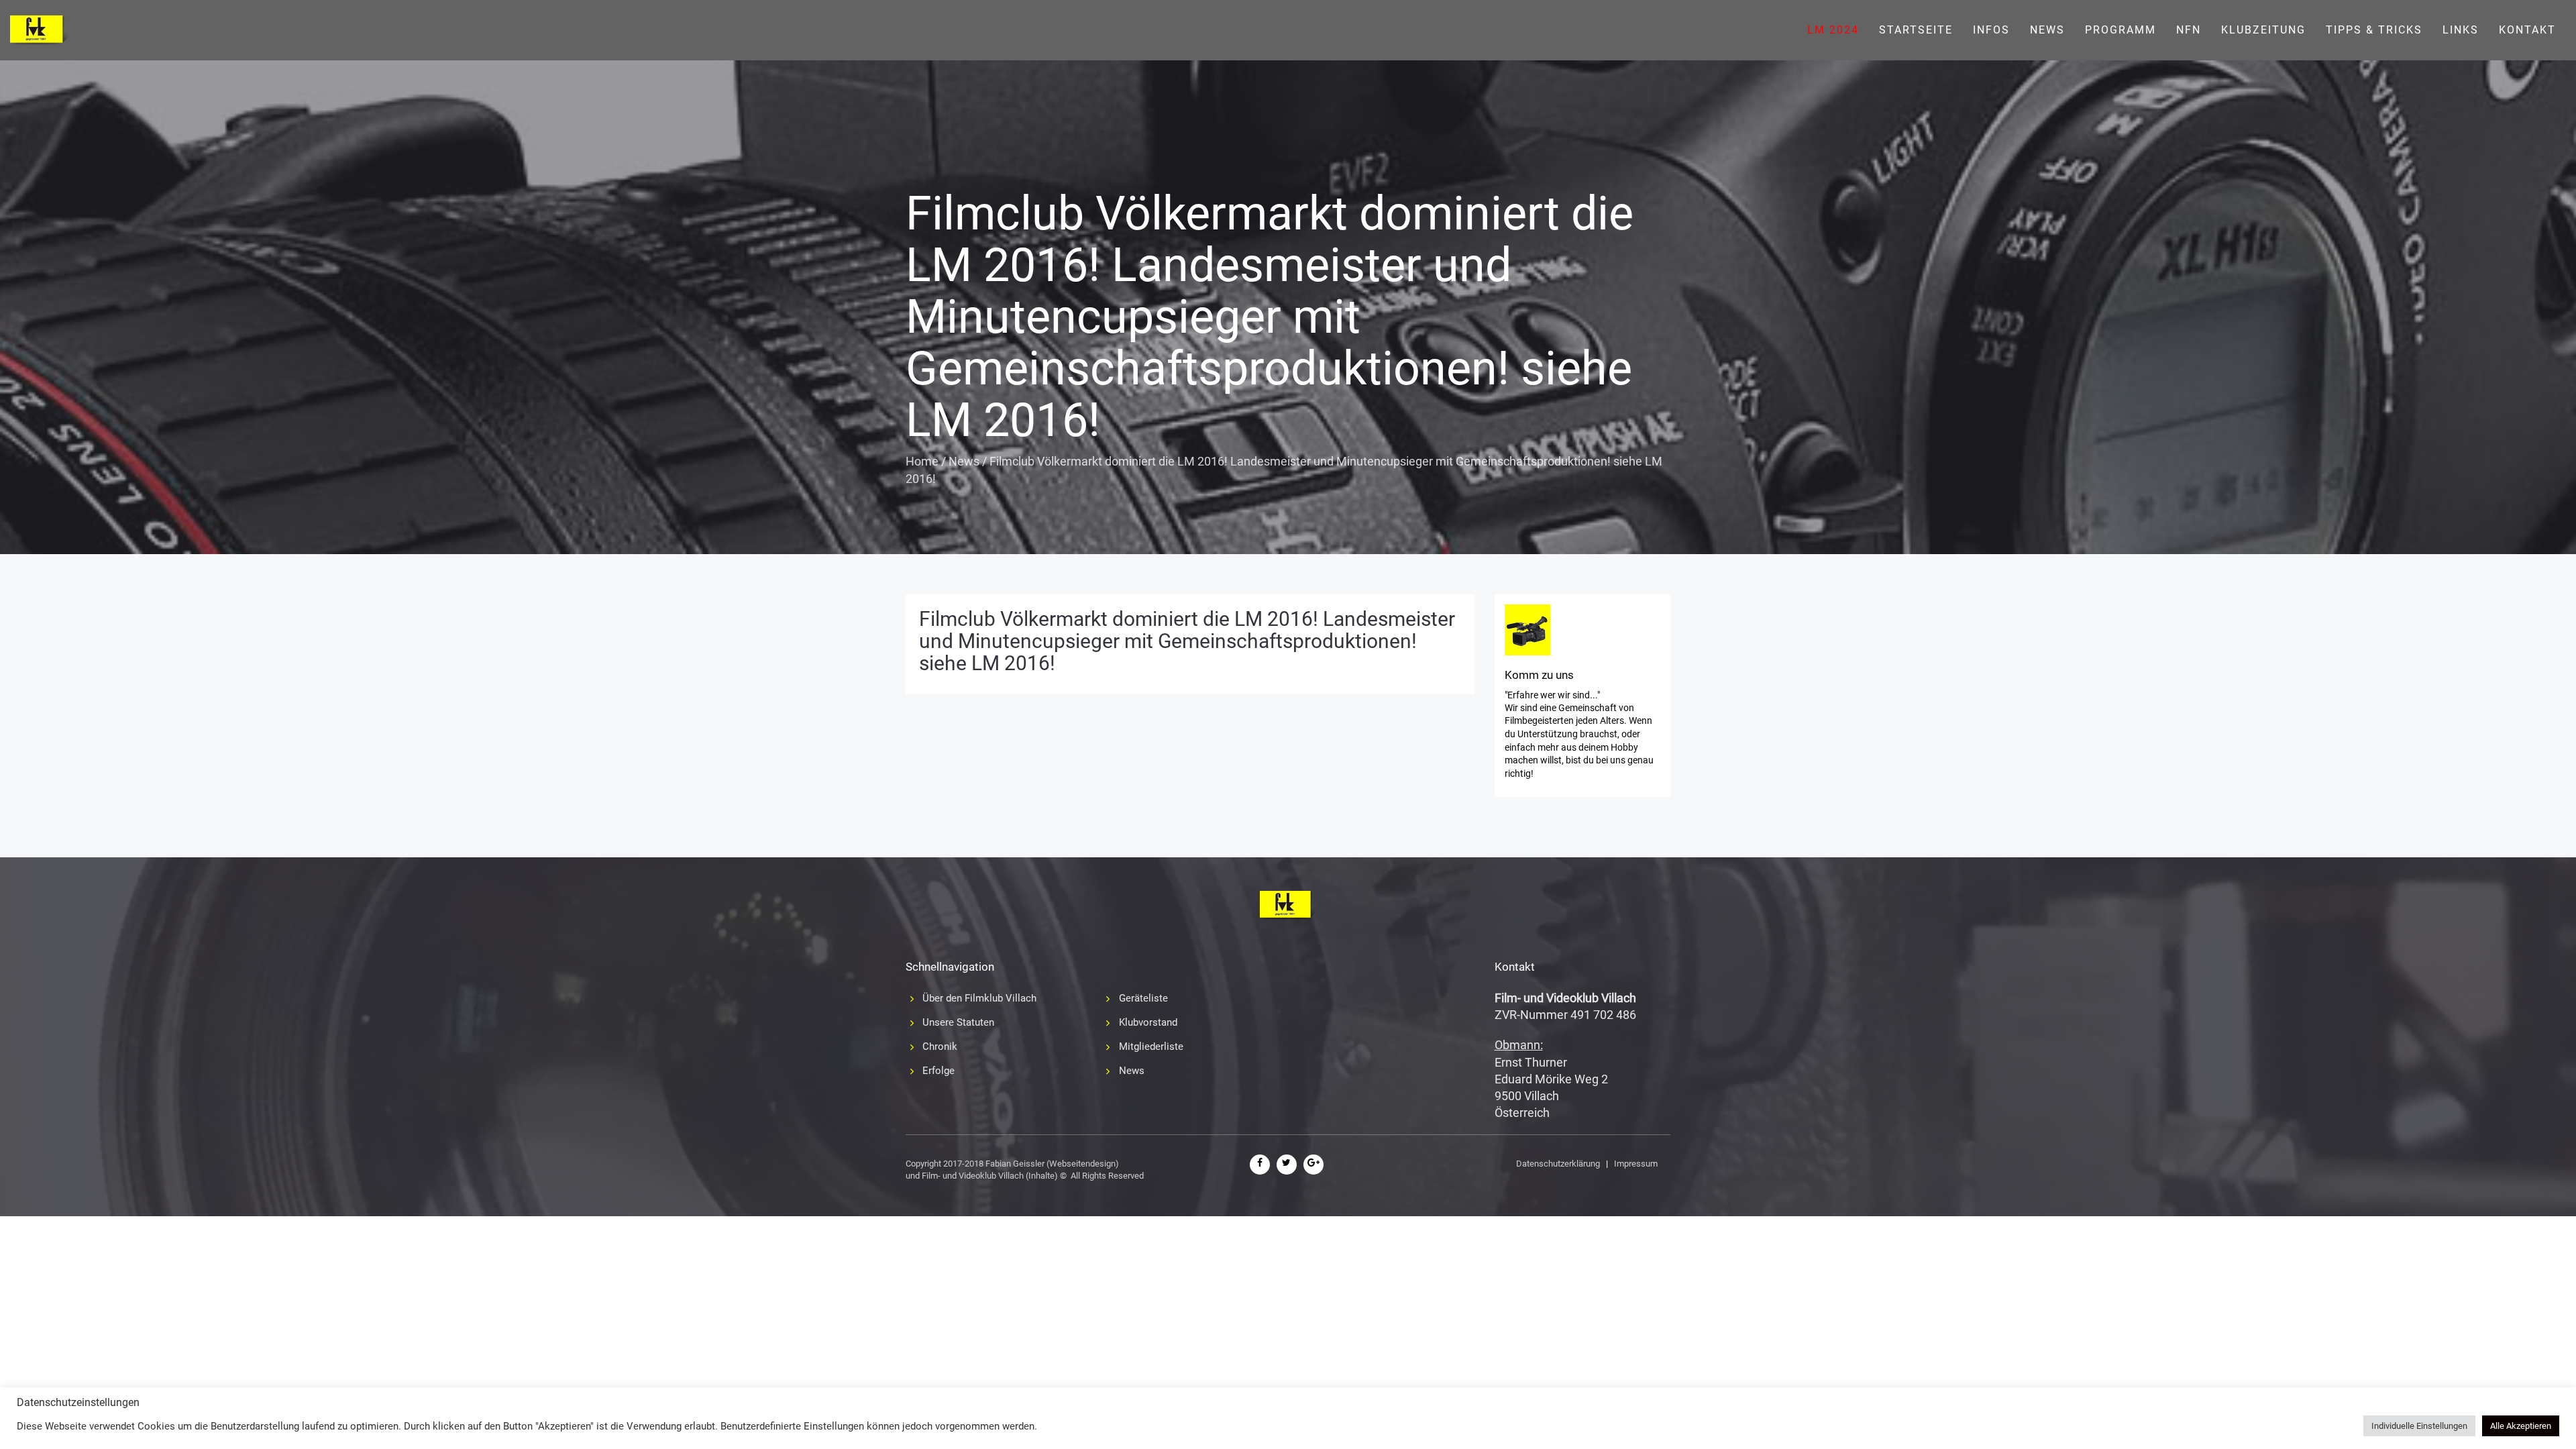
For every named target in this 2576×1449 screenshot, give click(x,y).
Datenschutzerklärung (1558, 1164)
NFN (2189, 30)
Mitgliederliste (1151, 1046)
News (2047, 30)
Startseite (1916, 30)
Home (922, 461)
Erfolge (938, 1071)
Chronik (940, 1046)
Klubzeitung (2263, 30)
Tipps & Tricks (2374, 30)
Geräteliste (1143, 998)
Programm (2121, 30)
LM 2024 (1833, 30)
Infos (1991, 30)
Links (2461, 30)
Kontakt (2527, 30)
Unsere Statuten (958, 1022)
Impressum (1636, 1164)
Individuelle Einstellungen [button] (2419, 1426)
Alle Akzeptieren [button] (2521, 1426)
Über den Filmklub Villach (979, 998)
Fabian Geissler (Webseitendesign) (1052, 1164)
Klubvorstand (1148, 1022)
